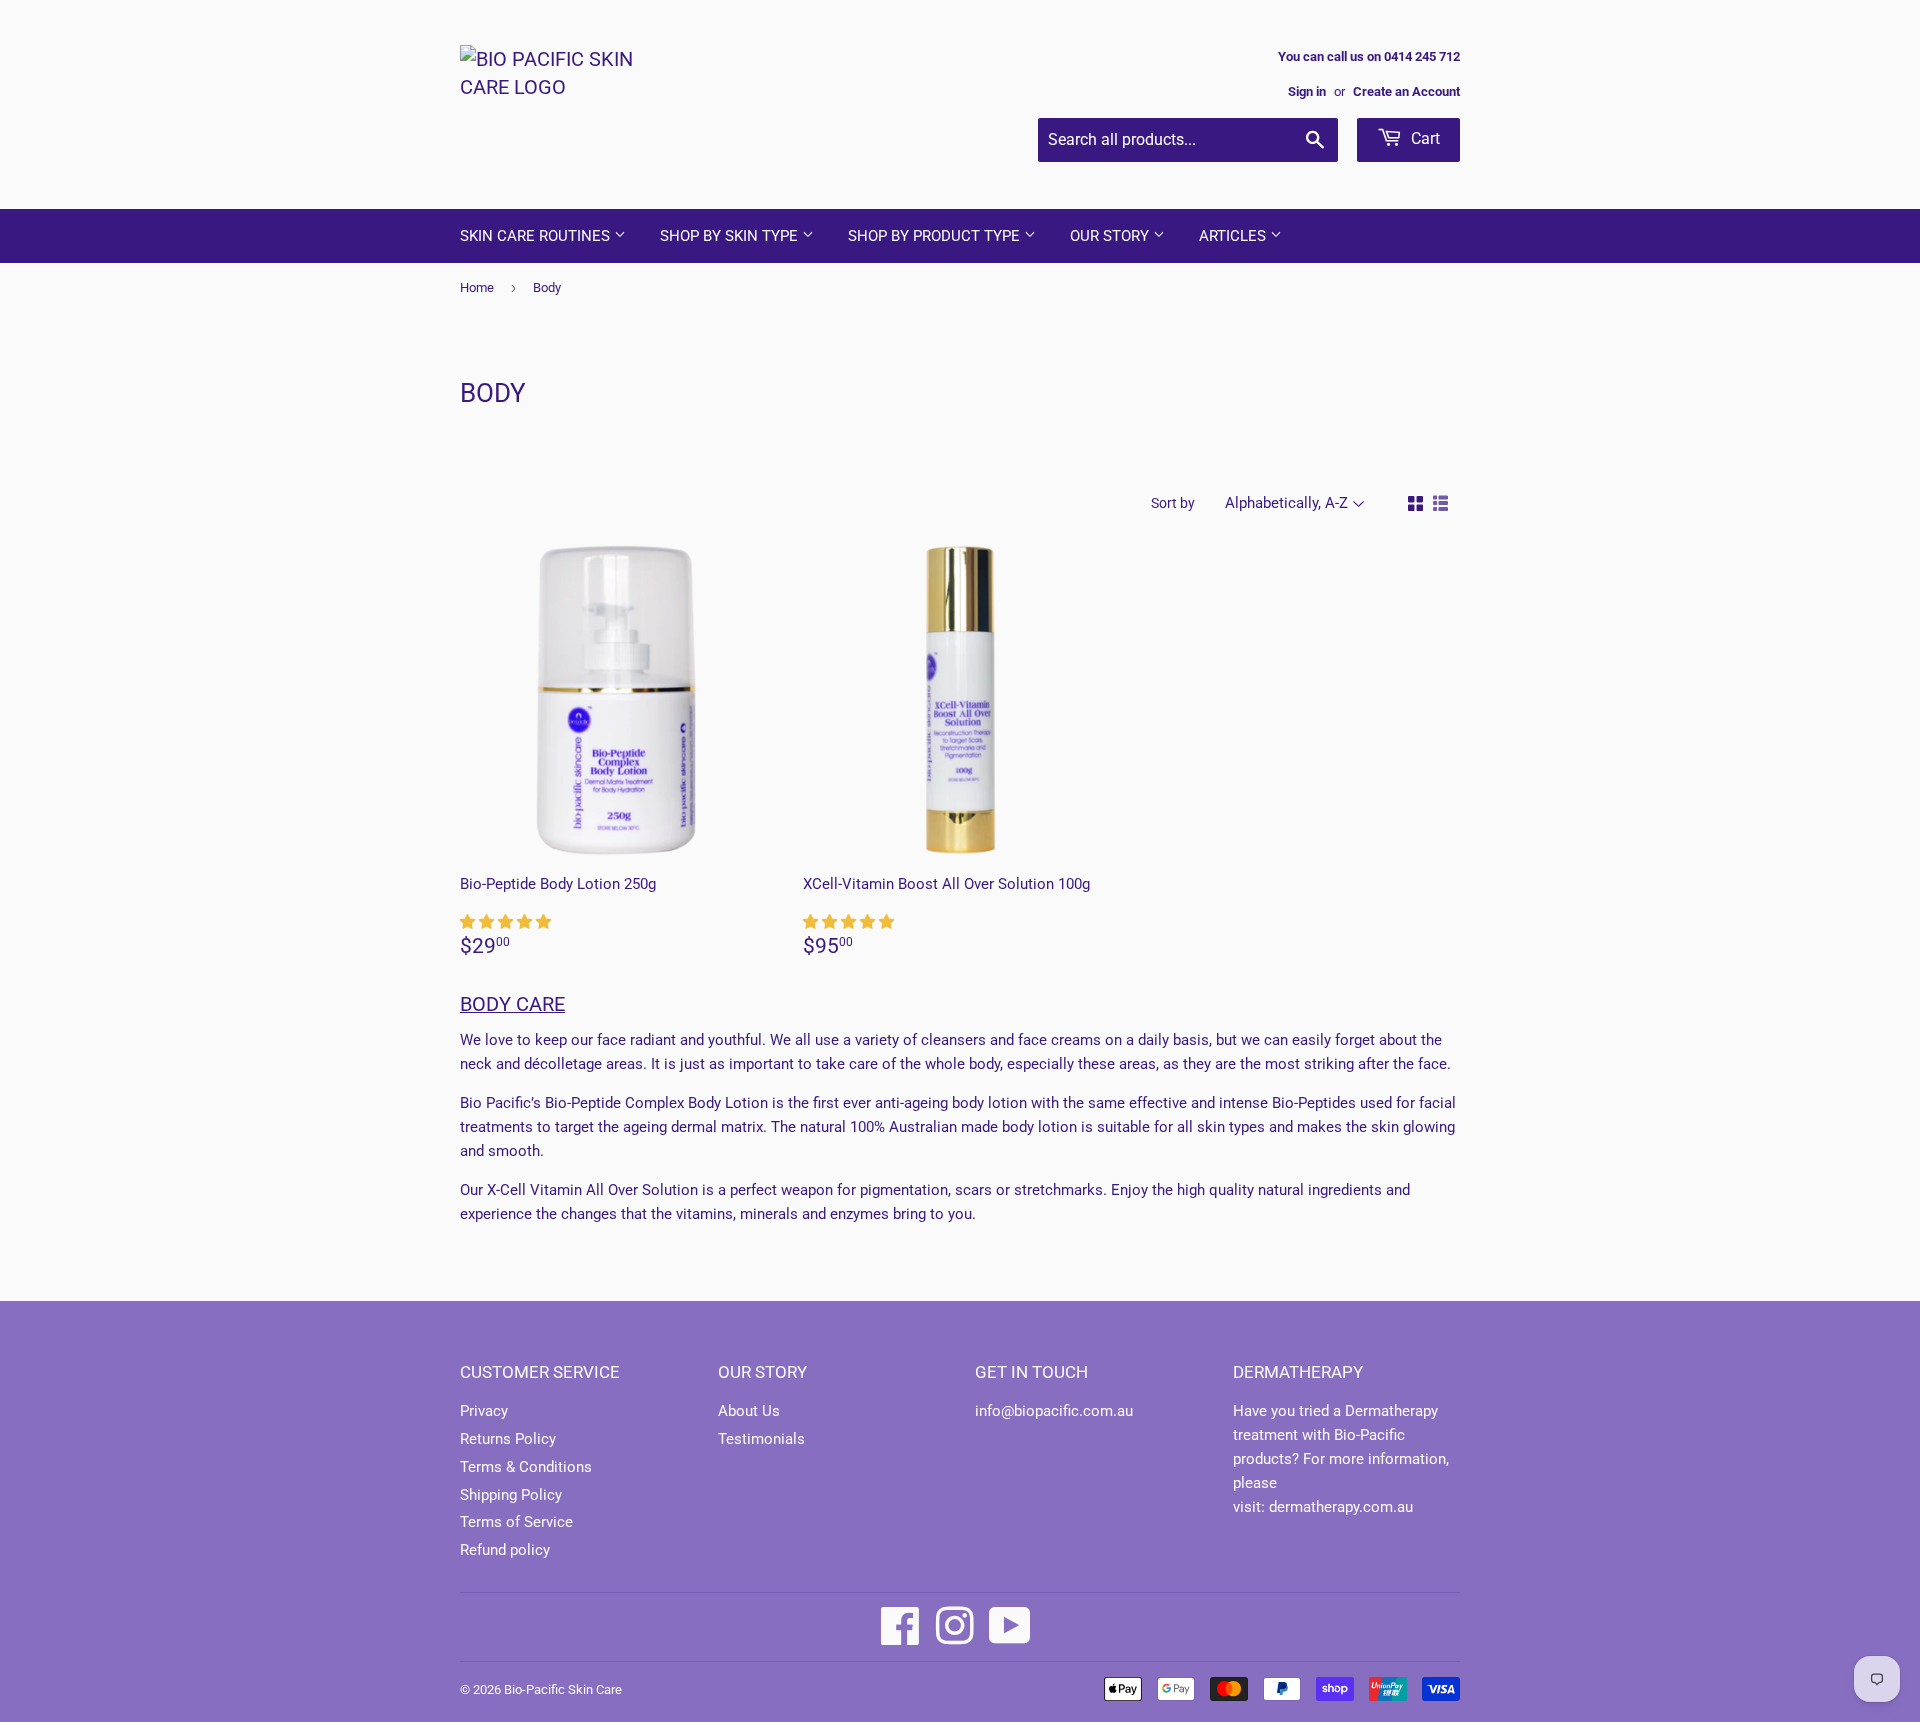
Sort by (1173, 503)
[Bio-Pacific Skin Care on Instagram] (955, 1626)
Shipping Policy (511, 1495)
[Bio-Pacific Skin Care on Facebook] (900, 1626)
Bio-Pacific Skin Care (563, 1689)
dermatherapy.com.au (1341, 1507)
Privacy (484, 1411)
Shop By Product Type (936, 236)
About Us (749, 1411)
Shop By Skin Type (731, 236)
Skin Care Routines (537, 236)
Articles (1234, 236)
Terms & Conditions (526, 1467)
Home (477, 287)
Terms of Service (516, 1522)
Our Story (1111, 236)
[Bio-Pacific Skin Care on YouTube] (1010, 1626)
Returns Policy (508, 1439)
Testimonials (761, 1439)
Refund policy (505, 1550)
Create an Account (1406, 91)
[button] (507, 922)
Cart (1423, 138)
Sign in (1307, 91)
